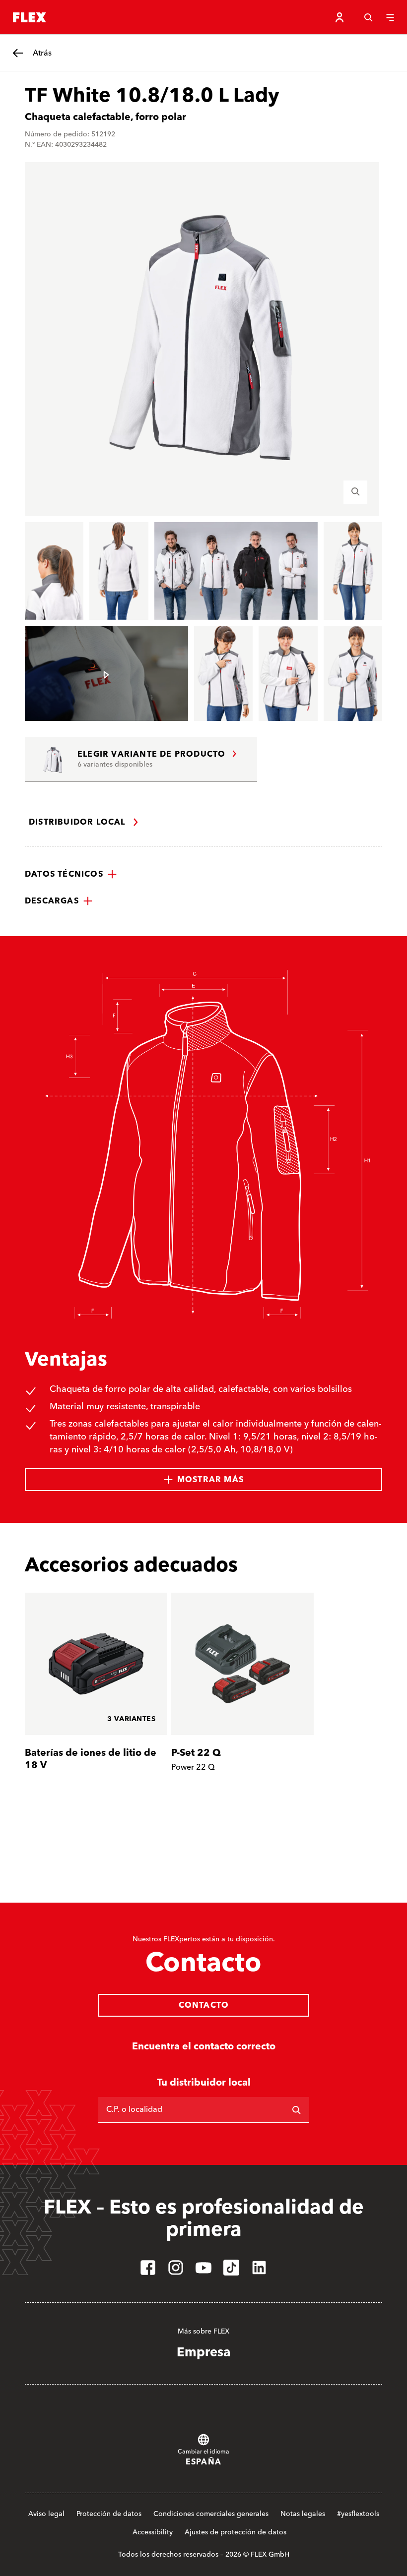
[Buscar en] (296, 2110)
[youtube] (203, 2268)
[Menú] (390, 17)
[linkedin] (259, 2268)
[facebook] (148, 2268)
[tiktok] (231, 2268)
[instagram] (176, 2268)
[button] (71, 874)
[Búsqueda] (368, 17)
